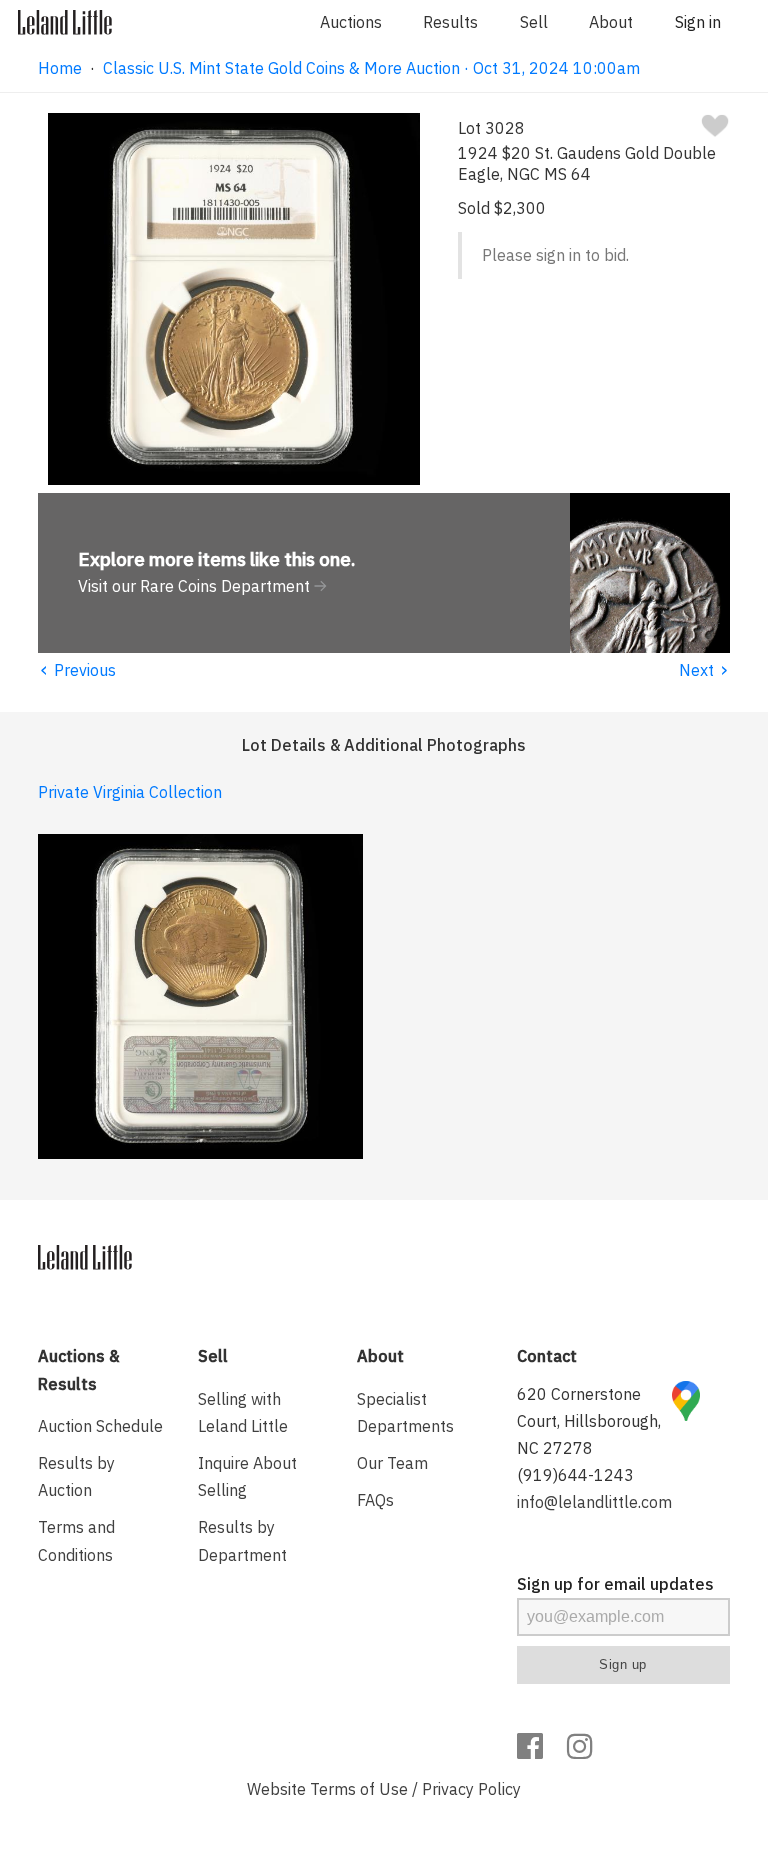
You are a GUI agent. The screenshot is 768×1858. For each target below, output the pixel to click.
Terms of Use (359, 1789)
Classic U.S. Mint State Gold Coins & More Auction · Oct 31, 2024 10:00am (371, 68)
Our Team (392, 1463)
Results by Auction (76, 1476)
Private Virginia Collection (130, 792)
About (611, 22)
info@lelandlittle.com (594, 1502)
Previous (77, 670)
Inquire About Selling (247, 1476)
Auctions (351, 22)
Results (450, 22)
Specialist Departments (405, 1412)
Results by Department (242, 1540)
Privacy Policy (471, 1789)
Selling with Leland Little (243, 1412)
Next (704, 670)
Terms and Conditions (76, 1540)
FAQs (375, 1500)
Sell (534, 22)
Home (60, 68)
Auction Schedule (100, 1426)
